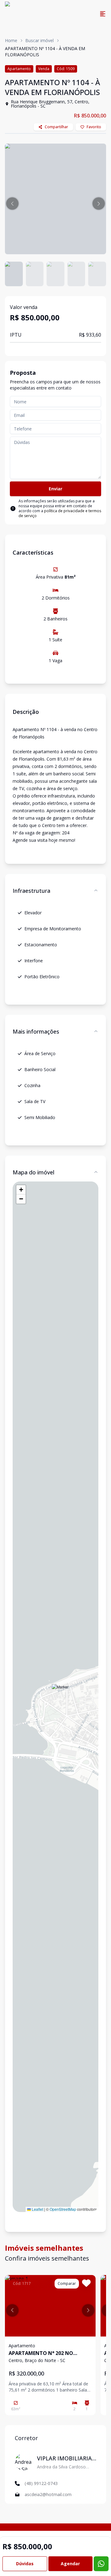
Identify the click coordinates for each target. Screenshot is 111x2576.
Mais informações (36, 1031)
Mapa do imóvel (33, 1172)
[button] (12, 204)
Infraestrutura (31, 891)
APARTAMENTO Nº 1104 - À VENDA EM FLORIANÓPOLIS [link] (45, 51)
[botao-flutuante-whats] (101, 2564)
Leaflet (37, 2209)
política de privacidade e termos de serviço (60, 513)
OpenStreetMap (63, 2209)
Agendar (70, 2564)
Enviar (55, 489)
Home (11, 40)
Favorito (94, 127)
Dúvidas (25, 2564)
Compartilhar (56, 127)
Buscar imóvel (39, 40)
